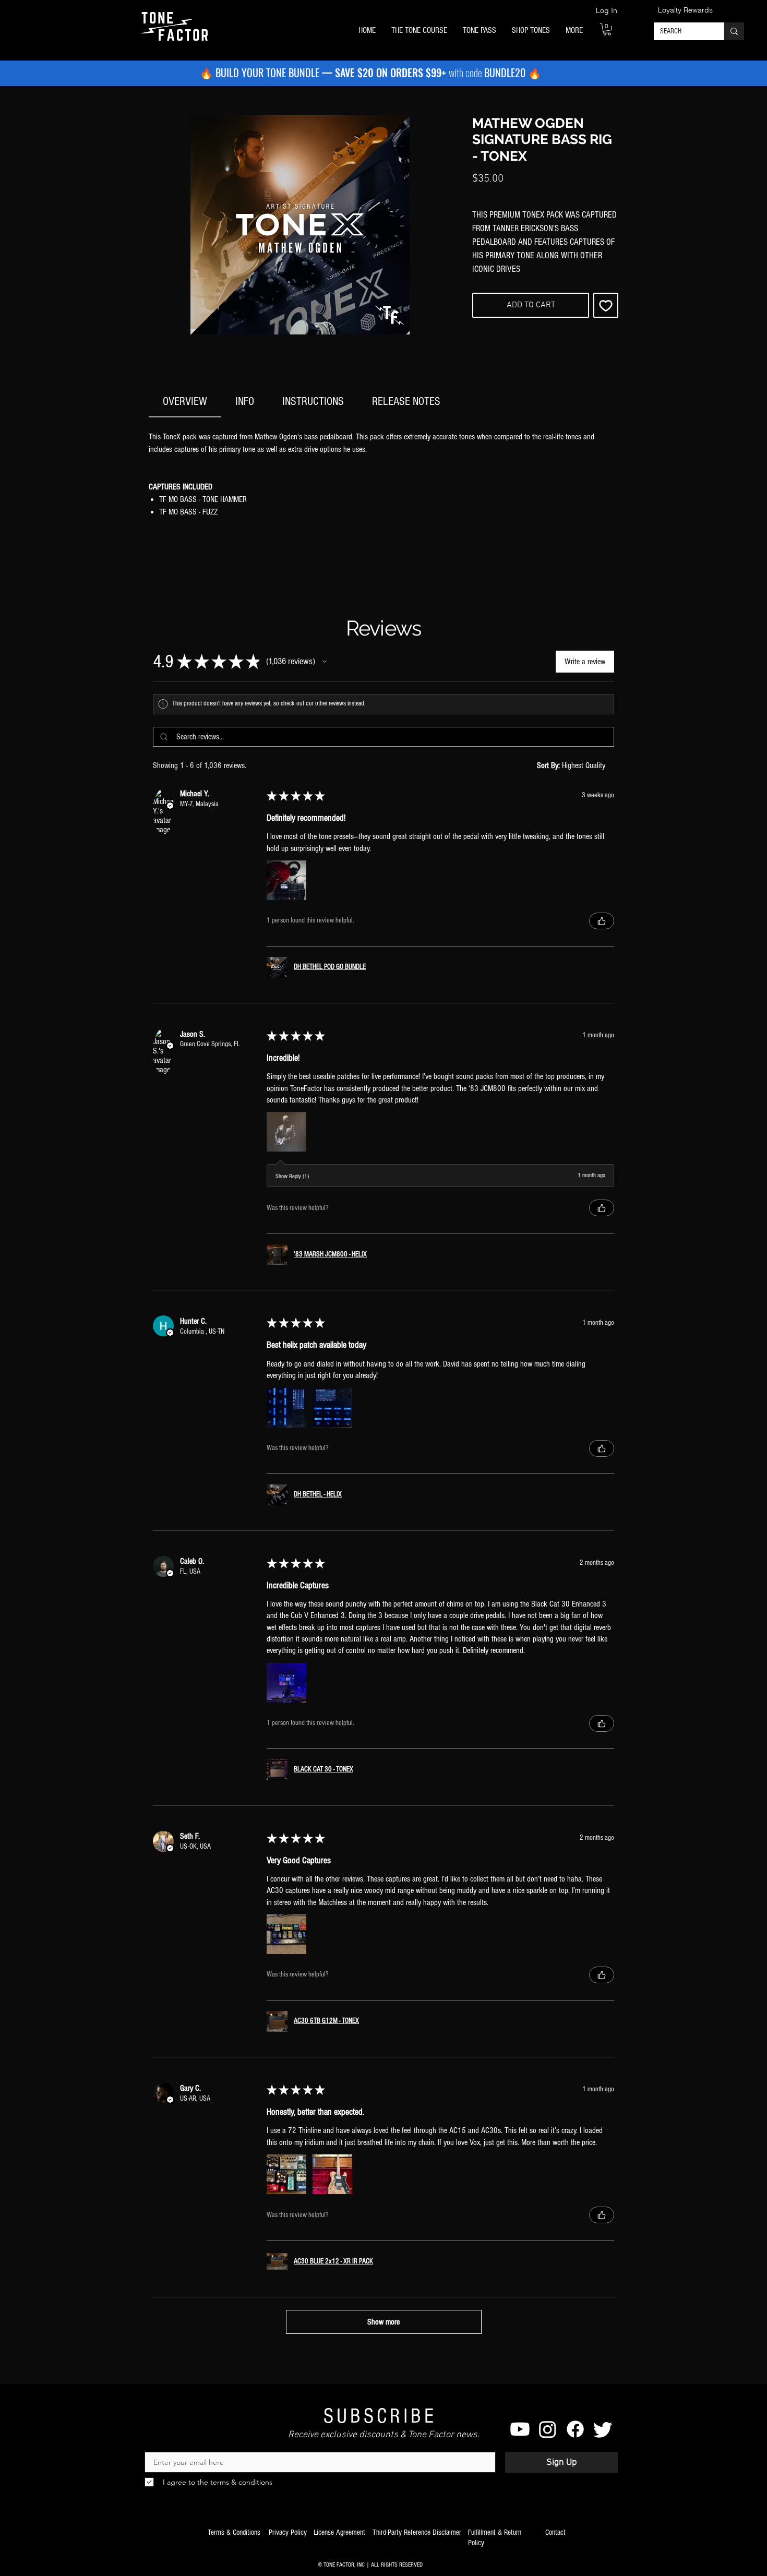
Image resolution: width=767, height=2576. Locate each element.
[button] (419, 31)
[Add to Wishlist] (606, 305)
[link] (185, 402)
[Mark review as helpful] (602, 921)
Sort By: (548, 765)
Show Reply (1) (292, 1176)
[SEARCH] (734, 31)
